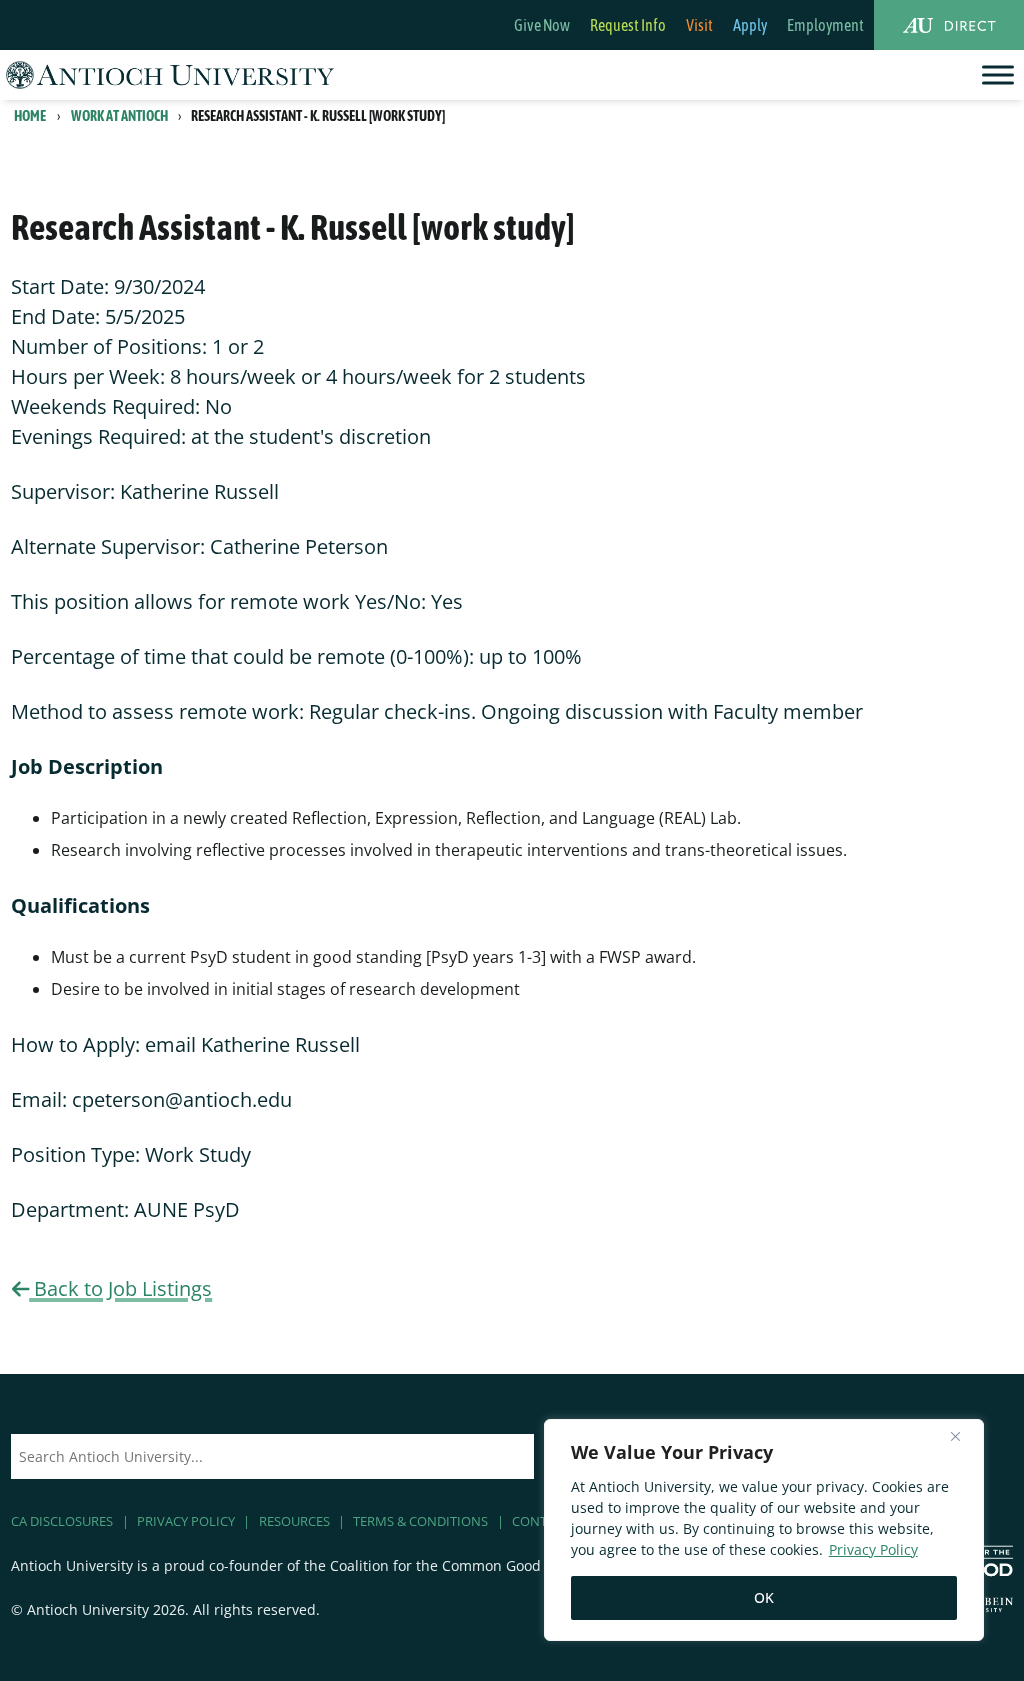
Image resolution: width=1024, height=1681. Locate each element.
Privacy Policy (873, 1549)
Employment (825, 25)
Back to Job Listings (120, 1288)
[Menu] (998, 74)
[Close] (963, 1436)
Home (30, 116)
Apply (750, 25)
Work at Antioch (119, 116)
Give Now (542, 25)
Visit (699, 25)
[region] (764, 1530)
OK (764, 1597)
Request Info (628, 25)
